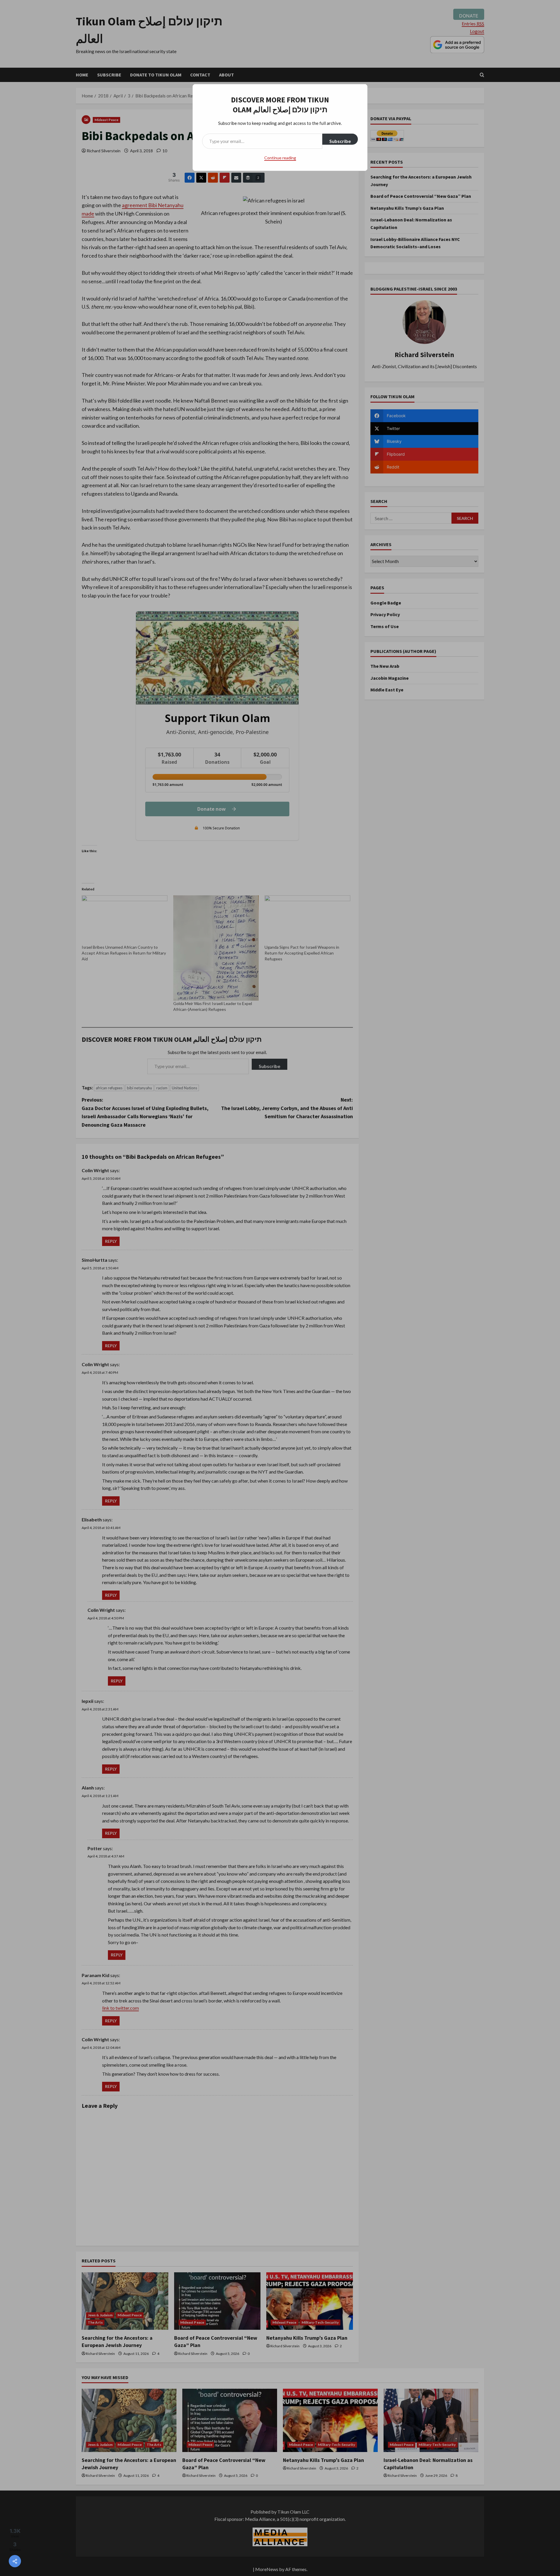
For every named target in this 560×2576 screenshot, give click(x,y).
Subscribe (340, 141)
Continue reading (280, 158)
